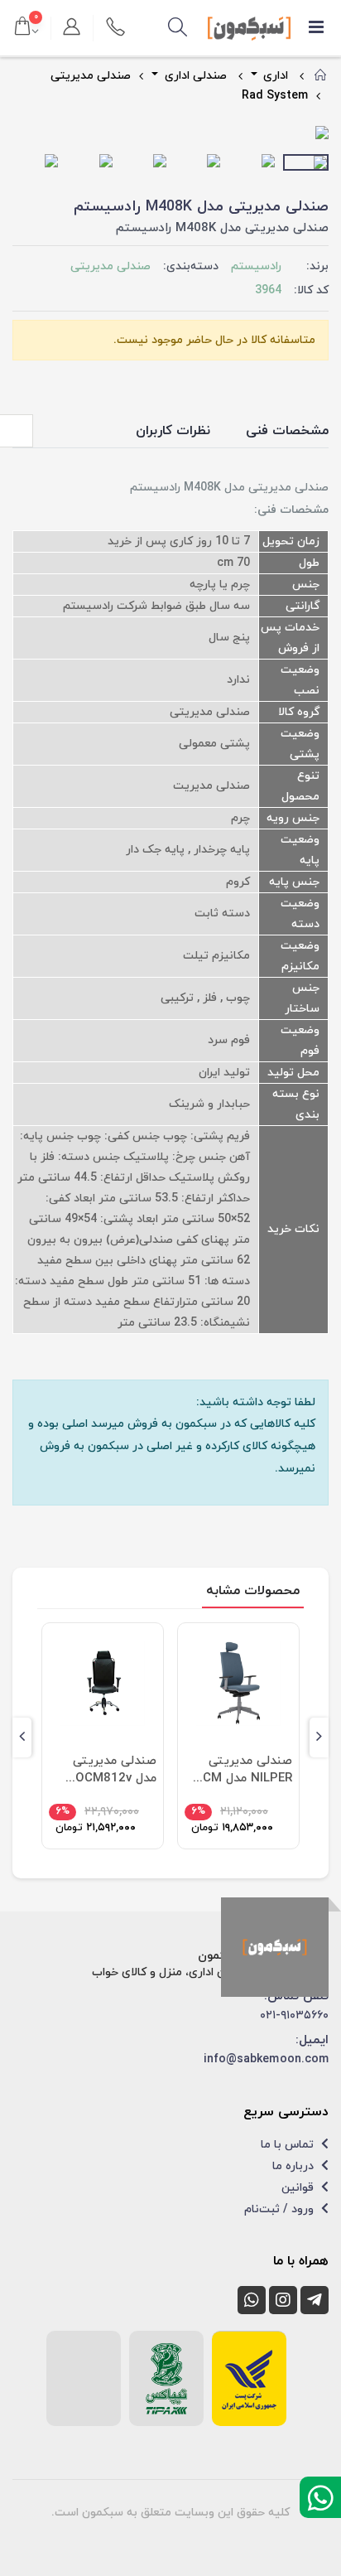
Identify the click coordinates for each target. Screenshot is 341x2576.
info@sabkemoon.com (266, 2059)
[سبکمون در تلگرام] (315, 2300)
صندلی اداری (194, 76)
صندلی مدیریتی (91, 76)
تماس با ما (289, 2145)
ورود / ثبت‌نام (281, 2209)
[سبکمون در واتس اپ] (252, 2300)
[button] (178, 28)
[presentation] (25, 134)
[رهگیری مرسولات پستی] (249, 2379)
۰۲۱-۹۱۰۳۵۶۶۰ (294, 2015)
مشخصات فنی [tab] (287, 431)
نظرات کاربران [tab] (173, 431)
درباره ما (295, 2166)
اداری (274, 76)
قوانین (299, 2188)
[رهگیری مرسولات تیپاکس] (166, 2379)
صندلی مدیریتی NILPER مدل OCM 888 (243, 1770)
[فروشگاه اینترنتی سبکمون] (275, 1947)
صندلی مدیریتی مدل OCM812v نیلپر (115, 1770)
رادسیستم (256, 266)
